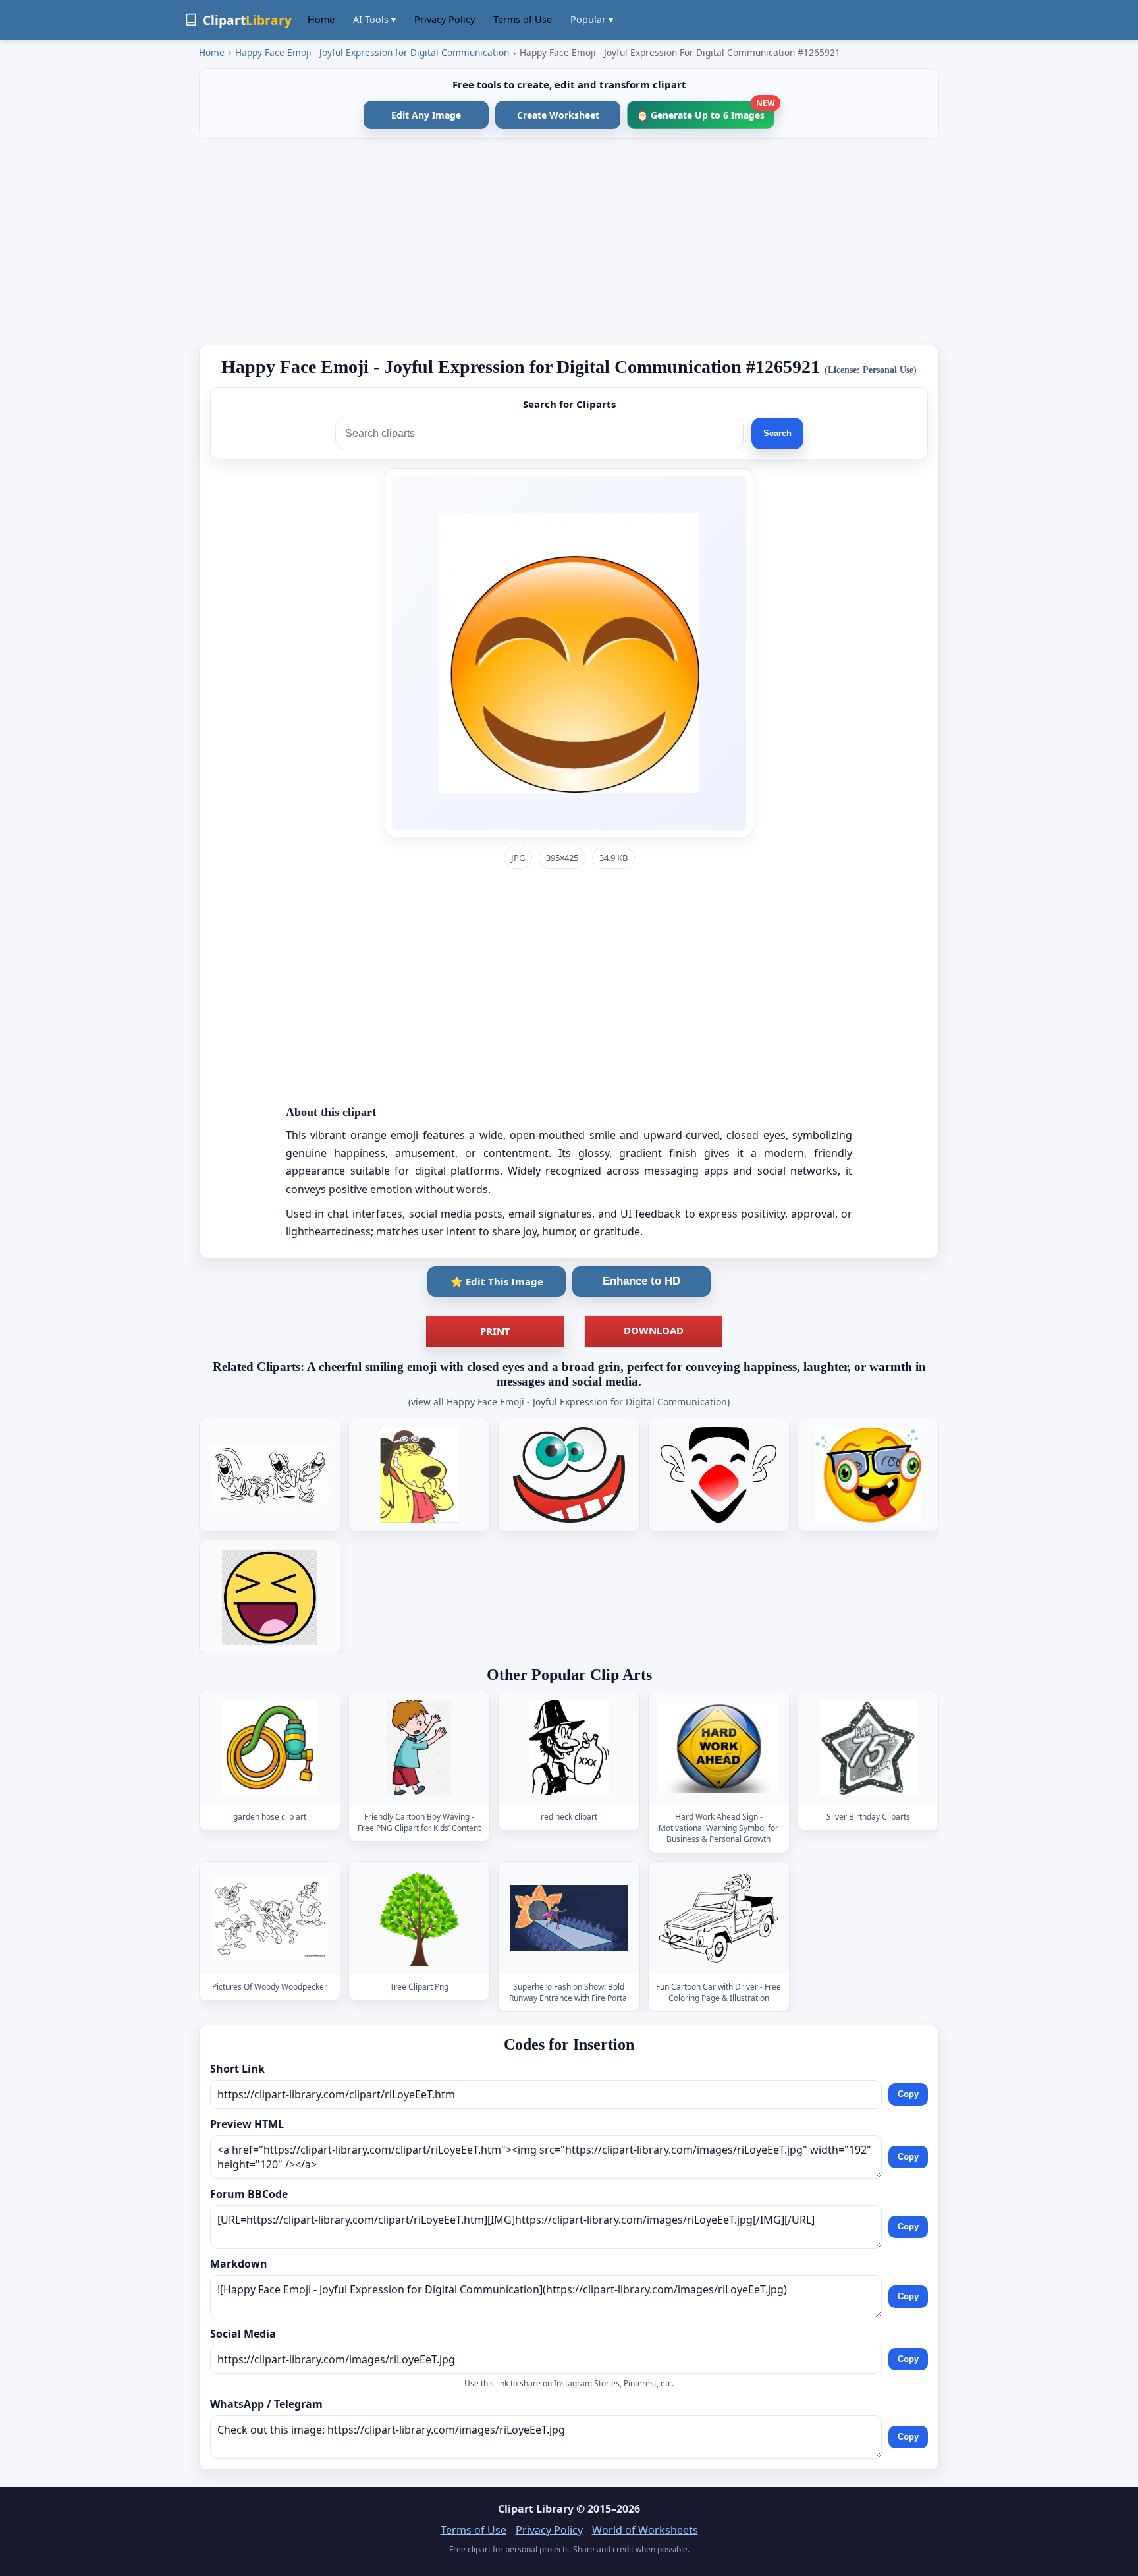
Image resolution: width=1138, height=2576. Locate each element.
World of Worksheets (645, 2530)
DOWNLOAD (654, 1330)
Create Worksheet (558, 115)
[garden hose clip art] (270, 1748)
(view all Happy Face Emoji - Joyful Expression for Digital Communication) (569, 1402)
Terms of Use (523, 19)
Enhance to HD (641, 1281)
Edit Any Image (426, 115)
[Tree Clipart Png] (420, 1918)
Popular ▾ (592, 19)
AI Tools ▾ (374, 19)
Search (777, 433)
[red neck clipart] (569, 1748)
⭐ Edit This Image (497, 1281)
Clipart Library (536, 2509)
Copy (908, 2094)
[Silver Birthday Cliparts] (868, 1748)
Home (321, 19)
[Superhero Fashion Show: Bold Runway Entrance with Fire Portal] (569, 1918)
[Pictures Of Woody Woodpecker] (270, 1918)
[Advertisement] (569, 242)
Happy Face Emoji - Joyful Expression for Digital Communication (372, 52)
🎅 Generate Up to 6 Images (706, 111)
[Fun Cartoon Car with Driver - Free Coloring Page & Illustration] (718, 1918)
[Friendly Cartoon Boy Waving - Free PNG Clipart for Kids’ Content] (420, 1748)
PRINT (495, 1331)
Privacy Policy (445, 19)
